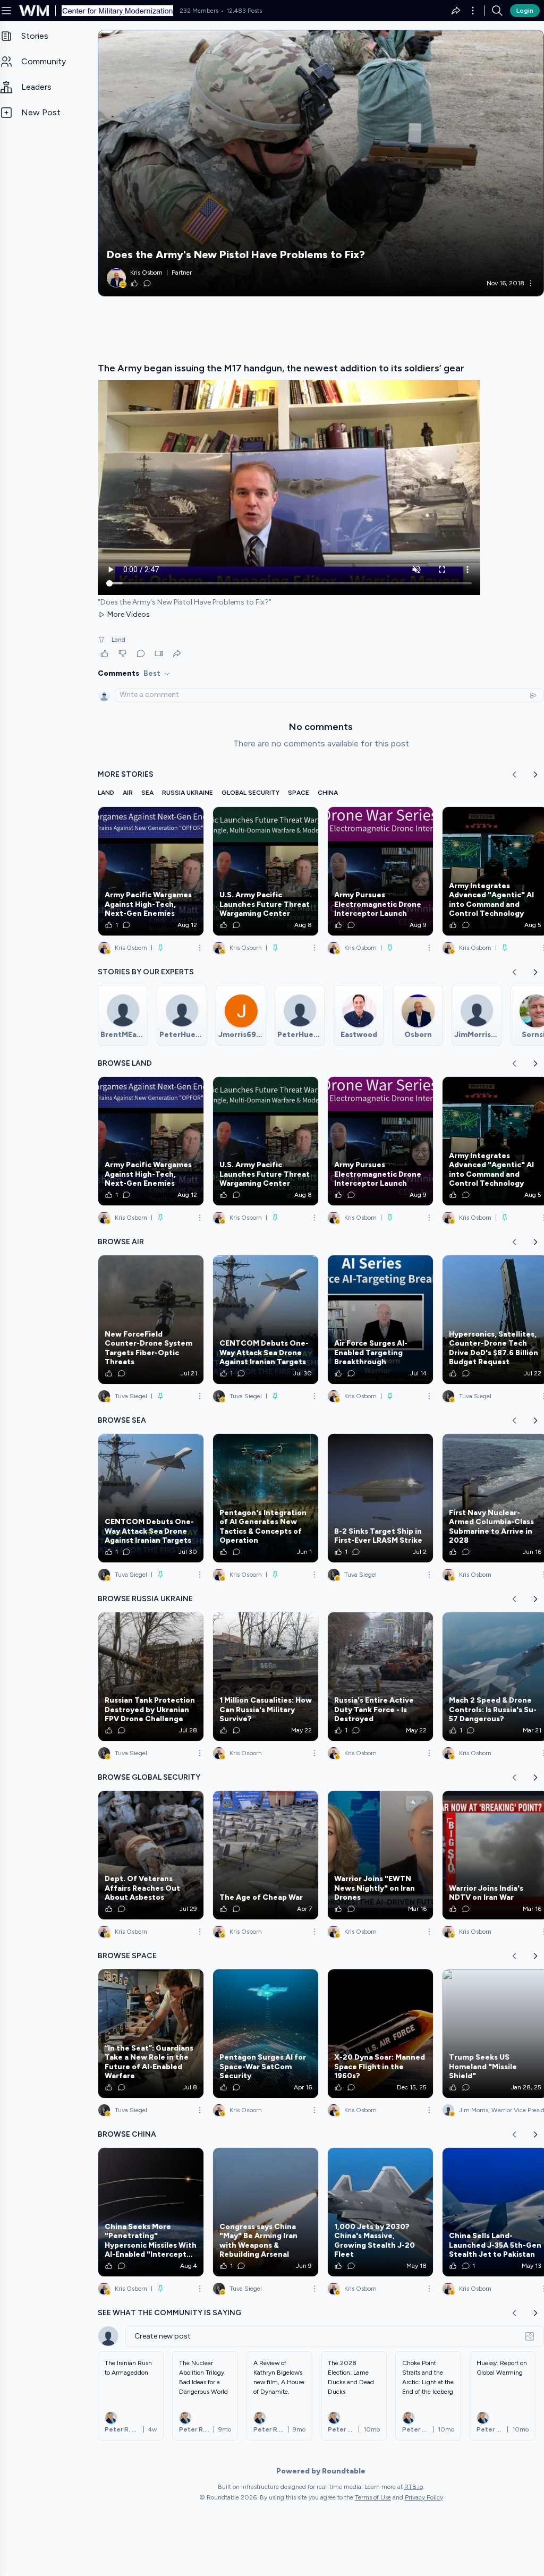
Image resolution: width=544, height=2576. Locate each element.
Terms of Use (373, 2497)
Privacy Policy (424, 2497)
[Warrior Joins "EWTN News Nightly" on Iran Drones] (380, 1855)
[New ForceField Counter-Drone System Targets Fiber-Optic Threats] (151, 1320)
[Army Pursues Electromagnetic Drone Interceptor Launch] (380, 871)
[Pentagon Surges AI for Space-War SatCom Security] (266, 2034)
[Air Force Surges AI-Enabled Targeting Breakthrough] (380, 1320)
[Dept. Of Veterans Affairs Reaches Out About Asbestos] (151, 1855)
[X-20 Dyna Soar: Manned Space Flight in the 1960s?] (380, 2034)
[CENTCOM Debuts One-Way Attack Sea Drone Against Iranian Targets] (266, 1320)
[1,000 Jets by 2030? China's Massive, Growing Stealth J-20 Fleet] (380, 2212)
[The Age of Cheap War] (266, 1855)
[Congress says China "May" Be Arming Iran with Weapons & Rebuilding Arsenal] (266, 2212)
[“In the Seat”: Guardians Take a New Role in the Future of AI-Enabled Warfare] (151, 2034)
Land (118, 640)
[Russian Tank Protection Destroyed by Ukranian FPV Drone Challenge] (151, 1677)
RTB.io (414, 2487)
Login (525, 11)
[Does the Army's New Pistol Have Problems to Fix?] (321, 163)
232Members (199, 11)
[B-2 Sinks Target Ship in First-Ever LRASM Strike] (380, 1498)
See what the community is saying (169, 2313)
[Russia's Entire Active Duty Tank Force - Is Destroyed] (380, 1677)
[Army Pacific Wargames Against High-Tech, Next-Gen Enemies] (151, 871)
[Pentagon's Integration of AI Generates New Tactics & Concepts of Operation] (266, 1498)
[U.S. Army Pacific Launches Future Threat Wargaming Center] (266, 871)
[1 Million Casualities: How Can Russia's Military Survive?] (266, 1677)
